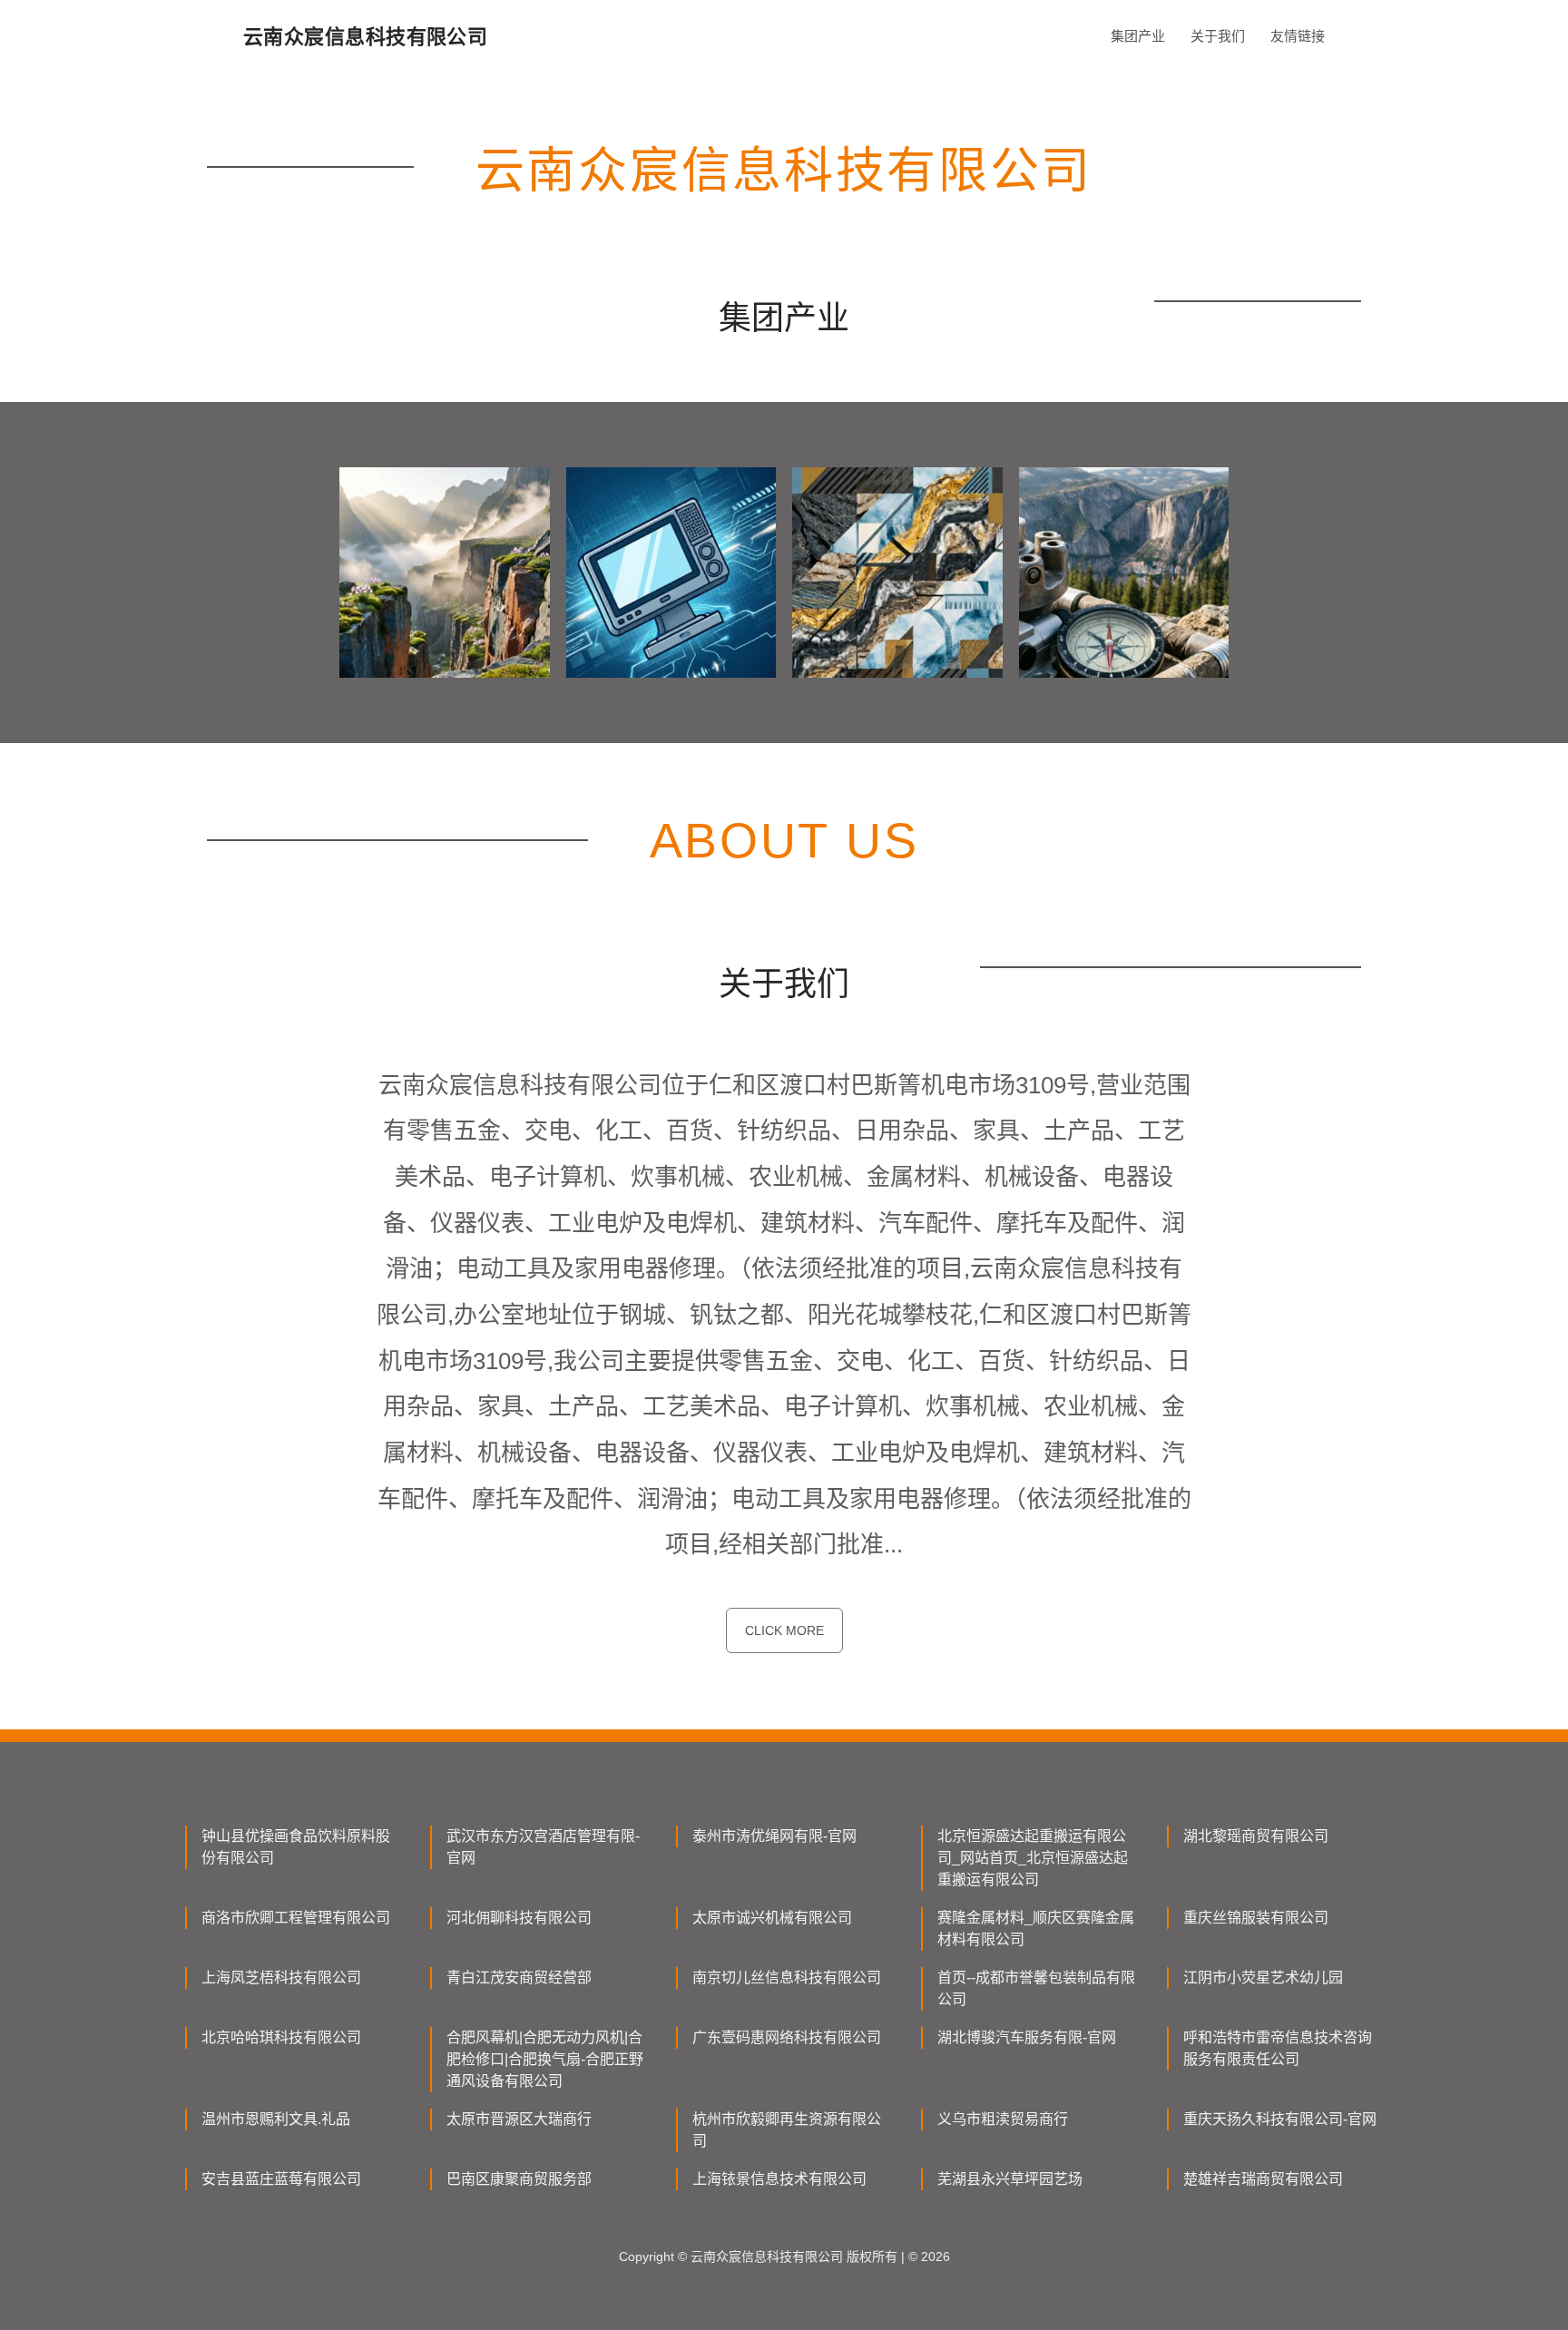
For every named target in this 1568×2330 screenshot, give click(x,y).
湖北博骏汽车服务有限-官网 (1027, 2037)
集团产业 (1138, 36)
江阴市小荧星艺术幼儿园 (1263, 1978)
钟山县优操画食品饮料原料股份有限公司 (296, 1847)
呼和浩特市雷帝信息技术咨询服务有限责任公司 (1278, 2048)
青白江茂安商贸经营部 (519, 1978)
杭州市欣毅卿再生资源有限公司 (787, 2130)
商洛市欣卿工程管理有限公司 (296, 1918)
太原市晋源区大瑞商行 (519, 2119)
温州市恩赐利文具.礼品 (276, 2119)
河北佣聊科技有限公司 (519, 1918)
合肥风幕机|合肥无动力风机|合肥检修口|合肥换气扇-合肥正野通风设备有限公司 (545, 2059)
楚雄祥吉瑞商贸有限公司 (1263, 2179)
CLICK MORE (784, 1630)
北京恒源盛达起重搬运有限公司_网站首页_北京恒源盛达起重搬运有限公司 (1033, 1858)
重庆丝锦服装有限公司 (1256, 1918)
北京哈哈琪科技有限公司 (281, 2037)
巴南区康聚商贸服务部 (519, 2179)
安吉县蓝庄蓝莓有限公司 (281, 2179)
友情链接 (1298, 36)
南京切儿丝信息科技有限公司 (787, 1978)
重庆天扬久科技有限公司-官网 (1280, 2119)
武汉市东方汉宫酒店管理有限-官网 (543, 1847)
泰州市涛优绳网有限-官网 (774, 1836)
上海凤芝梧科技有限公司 (281, 1978)
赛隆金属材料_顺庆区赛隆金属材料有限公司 (1036, 1929)
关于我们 (1218, 36)
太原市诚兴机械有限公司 (772, 1918)
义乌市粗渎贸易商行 (1003, 2119)
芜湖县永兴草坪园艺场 (1010, 2179)
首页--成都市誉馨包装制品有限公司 (1036, 1988)
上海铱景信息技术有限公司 (779, 2179)
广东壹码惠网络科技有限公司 (787, 2037)
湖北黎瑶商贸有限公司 (1256, 1836)
